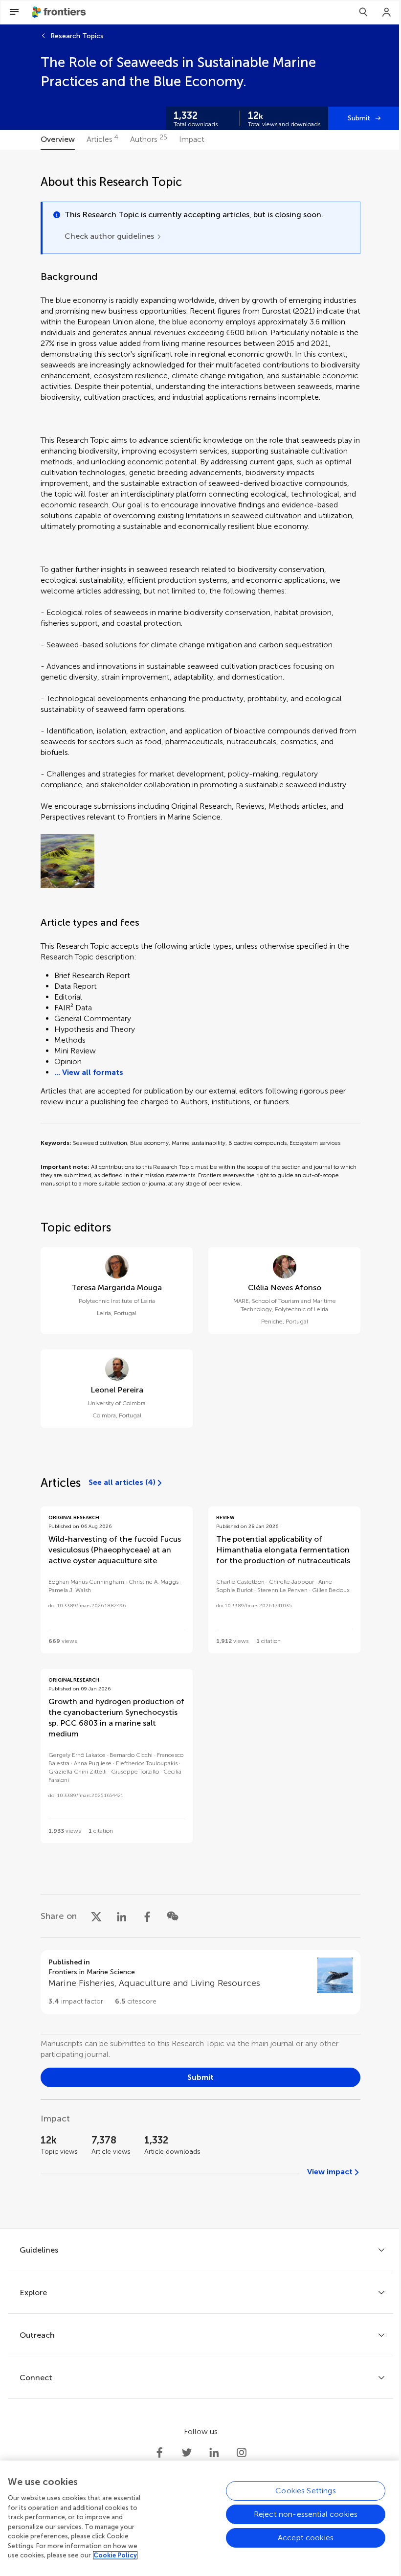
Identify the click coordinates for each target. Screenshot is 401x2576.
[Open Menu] (14, 12)
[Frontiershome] (60, 12)
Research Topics (77, 36)
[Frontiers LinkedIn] (214, 2453)
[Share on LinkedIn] (122, 1916)
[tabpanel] (200, 1189)
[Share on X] (96, 1916)
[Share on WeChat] (173, 1916)
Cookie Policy (115, 2555)
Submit (359, 118)
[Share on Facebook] (147, 1916)
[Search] (363, 12)
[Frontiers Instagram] (242, 2453)
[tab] (58, 140)
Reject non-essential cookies (306, 2514)
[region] (200, 2518)
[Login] (387, 12)
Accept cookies (306, 2538)
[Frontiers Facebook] (159, 2453)
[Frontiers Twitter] (187, 2453)
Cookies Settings (306, 2491)
